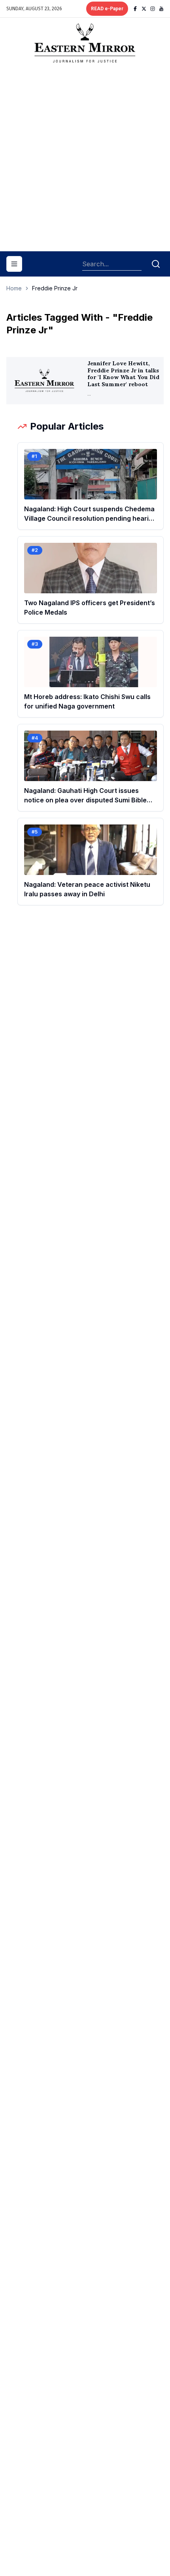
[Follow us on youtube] (161, 9)
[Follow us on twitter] (144, 9)
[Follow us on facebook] (135, 9)
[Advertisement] (85, 160)
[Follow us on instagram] (153, 9)
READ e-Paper (107, 9)
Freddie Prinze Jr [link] (55, 288)
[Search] (156, 264)
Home (14, 288)
